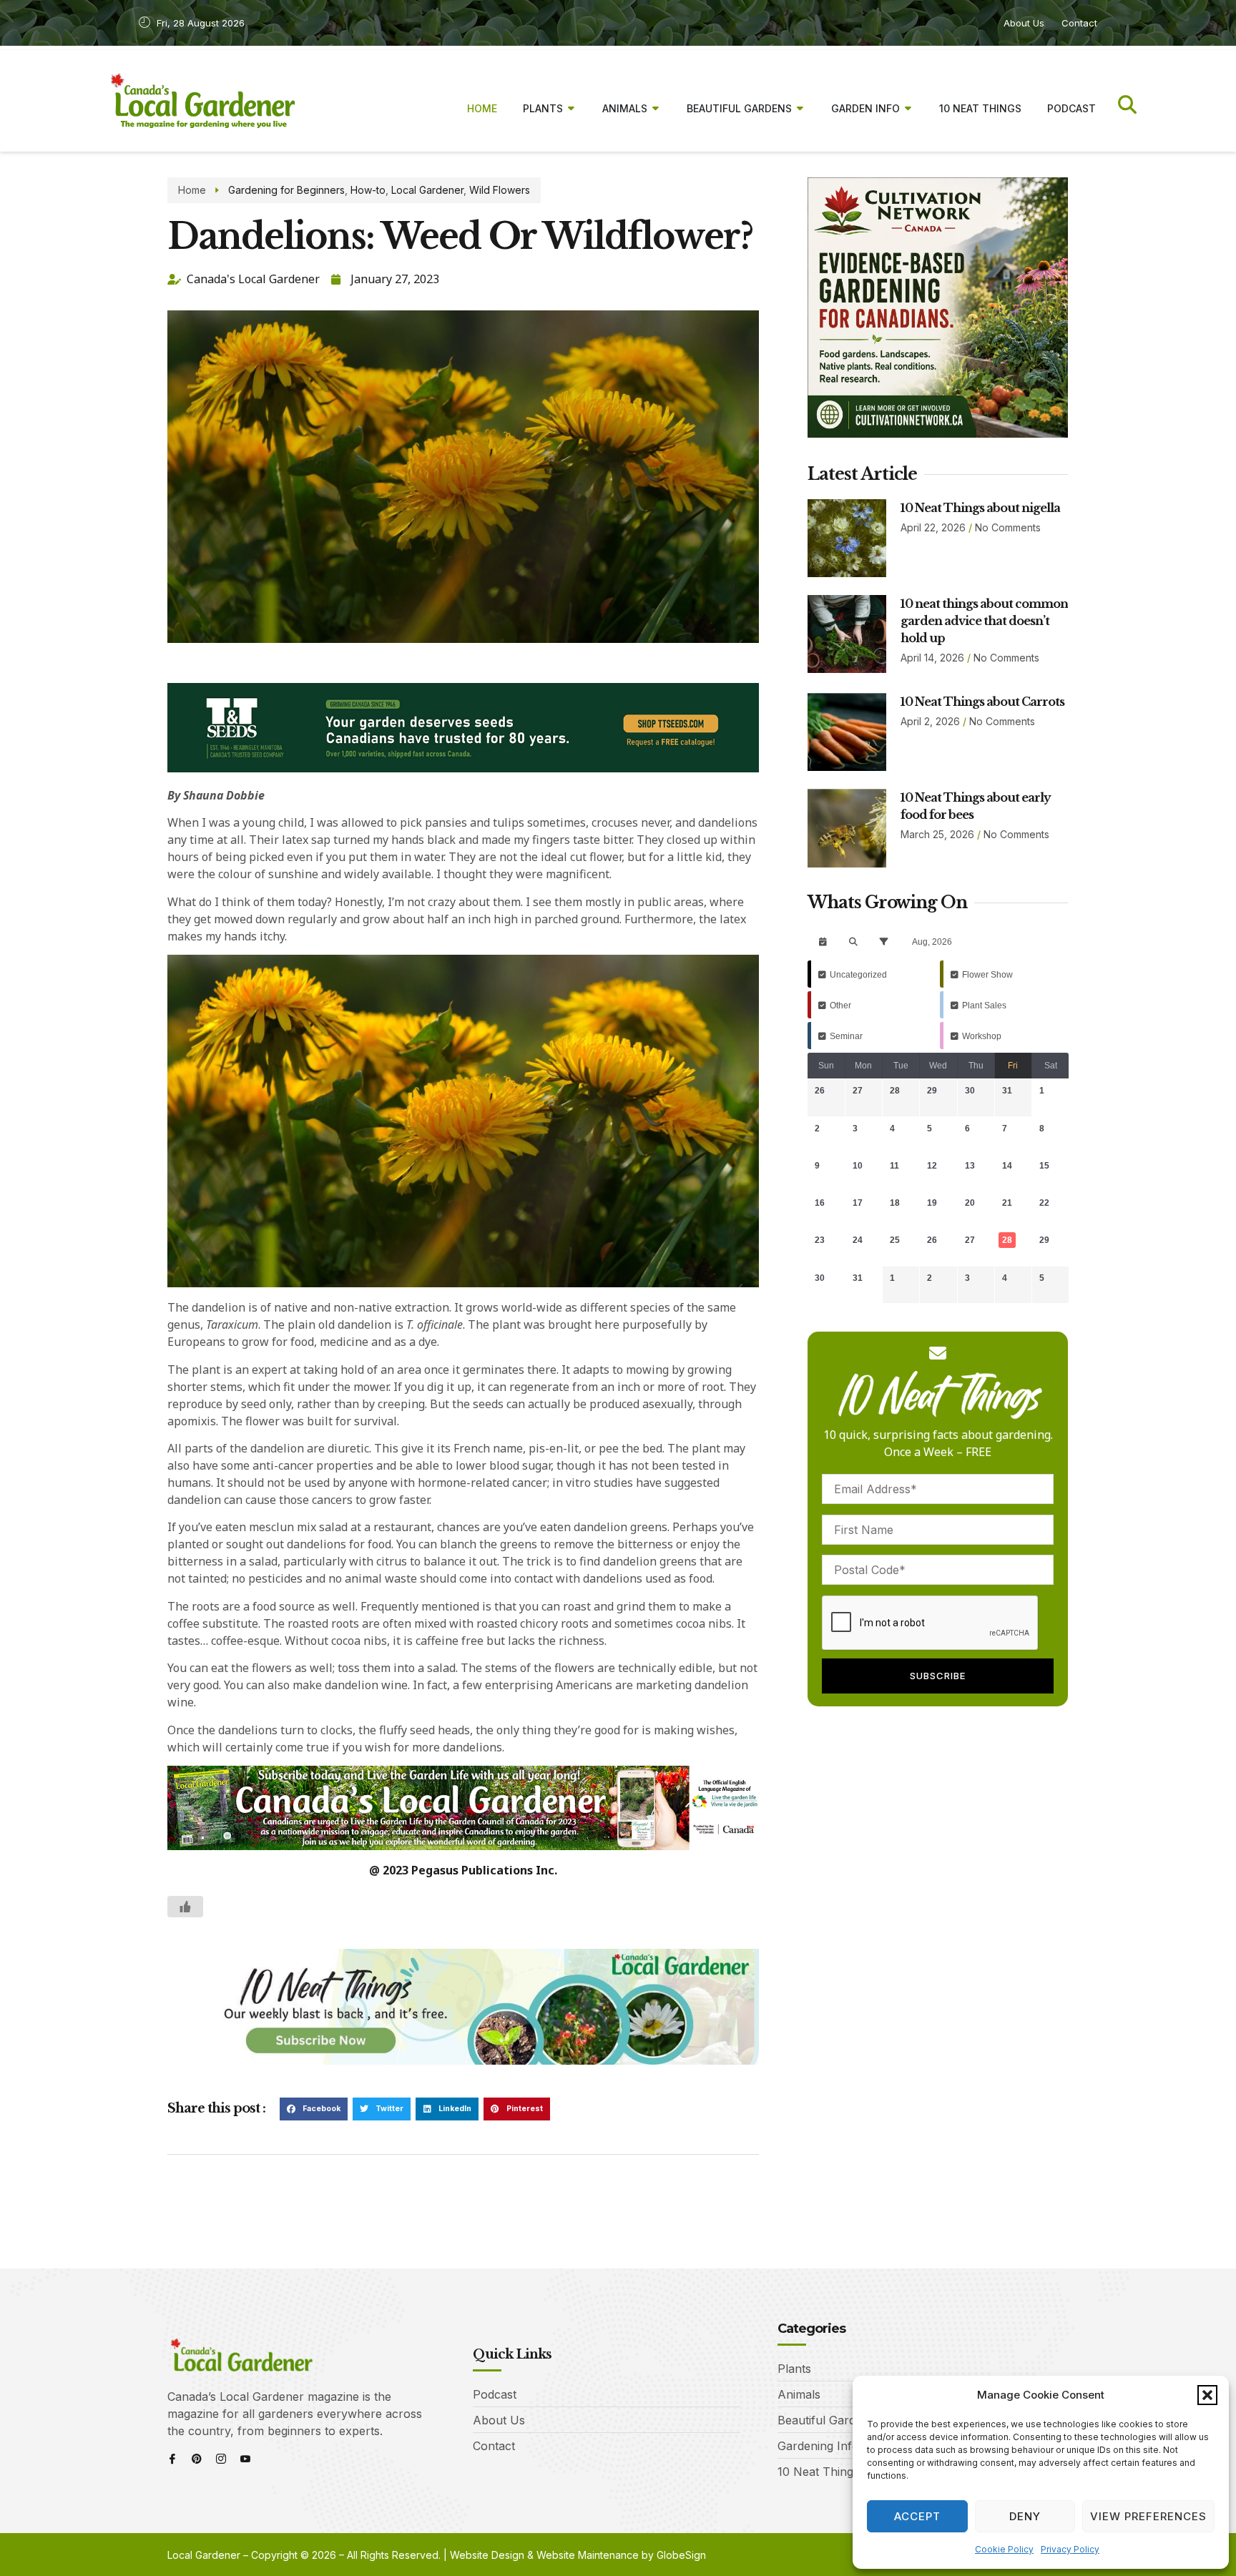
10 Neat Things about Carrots (982, 702)
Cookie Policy (1004, 2549)
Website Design (487, 2555)
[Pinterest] (197, 2459)
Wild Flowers (500, 190)
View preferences (1148, 2516)
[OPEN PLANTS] (572, 108)
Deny (1025, 2516)
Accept (917, 2516)
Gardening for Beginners (286, 190)
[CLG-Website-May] (463, 768)
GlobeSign (681, 2555)
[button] (1207, 2395)
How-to (368, 190)
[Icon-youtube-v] (245, 2459)
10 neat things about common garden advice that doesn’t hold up (984, 621)
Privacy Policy (1070, 2549)
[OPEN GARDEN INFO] (908, 108)
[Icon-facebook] (172, 2459)
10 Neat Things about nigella (980, 508)
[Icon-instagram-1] (221, 2459)
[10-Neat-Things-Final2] (463, 2060)
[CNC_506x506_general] (938, 433)
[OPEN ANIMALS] (656, 108)
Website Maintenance (588, 2555)
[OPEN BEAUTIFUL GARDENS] (800, 108)
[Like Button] (185, 1907)
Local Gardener (427, 190)
